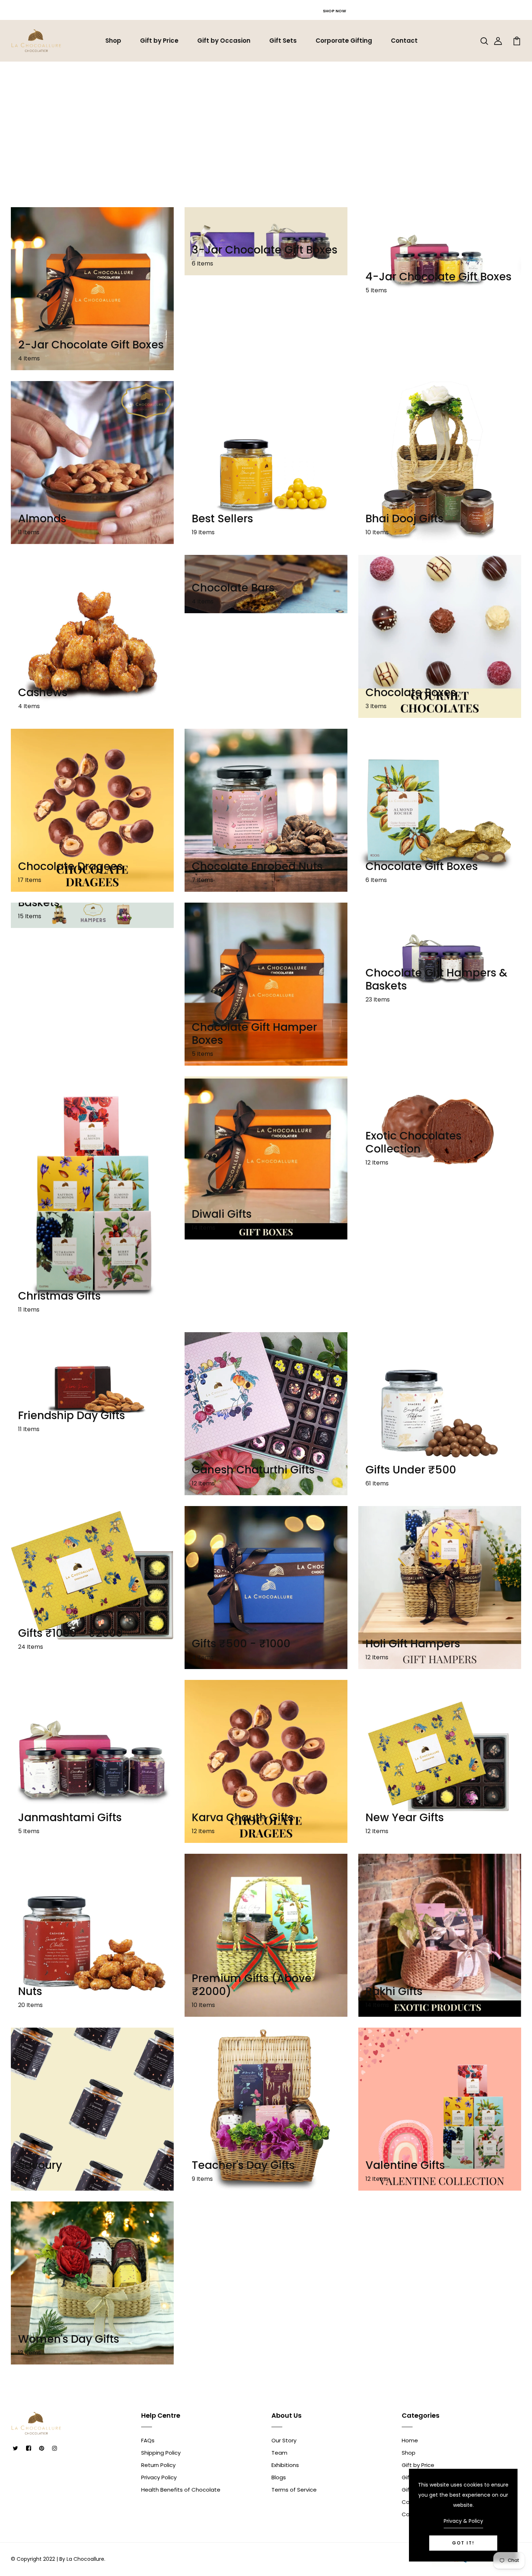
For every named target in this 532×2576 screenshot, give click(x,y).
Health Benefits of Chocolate (181, 2490)
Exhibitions (285, 2465)
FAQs (148, 2440)
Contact (404, 41)
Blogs (279, 2477)
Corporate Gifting (344, 41)
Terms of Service (294, 2490)
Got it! (463, 2543)
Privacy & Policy (463, 2521)
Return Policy (158, 2465)
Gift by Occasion (224, 41)
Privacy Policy (159, 2477)
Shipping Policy (161, 2453)
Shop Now (334, 11)
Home (244, 119)
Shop (113, 41)
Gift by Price (159, 41)
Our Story (284, 2440)
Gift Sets (283, 41)
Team (279, 2453)
